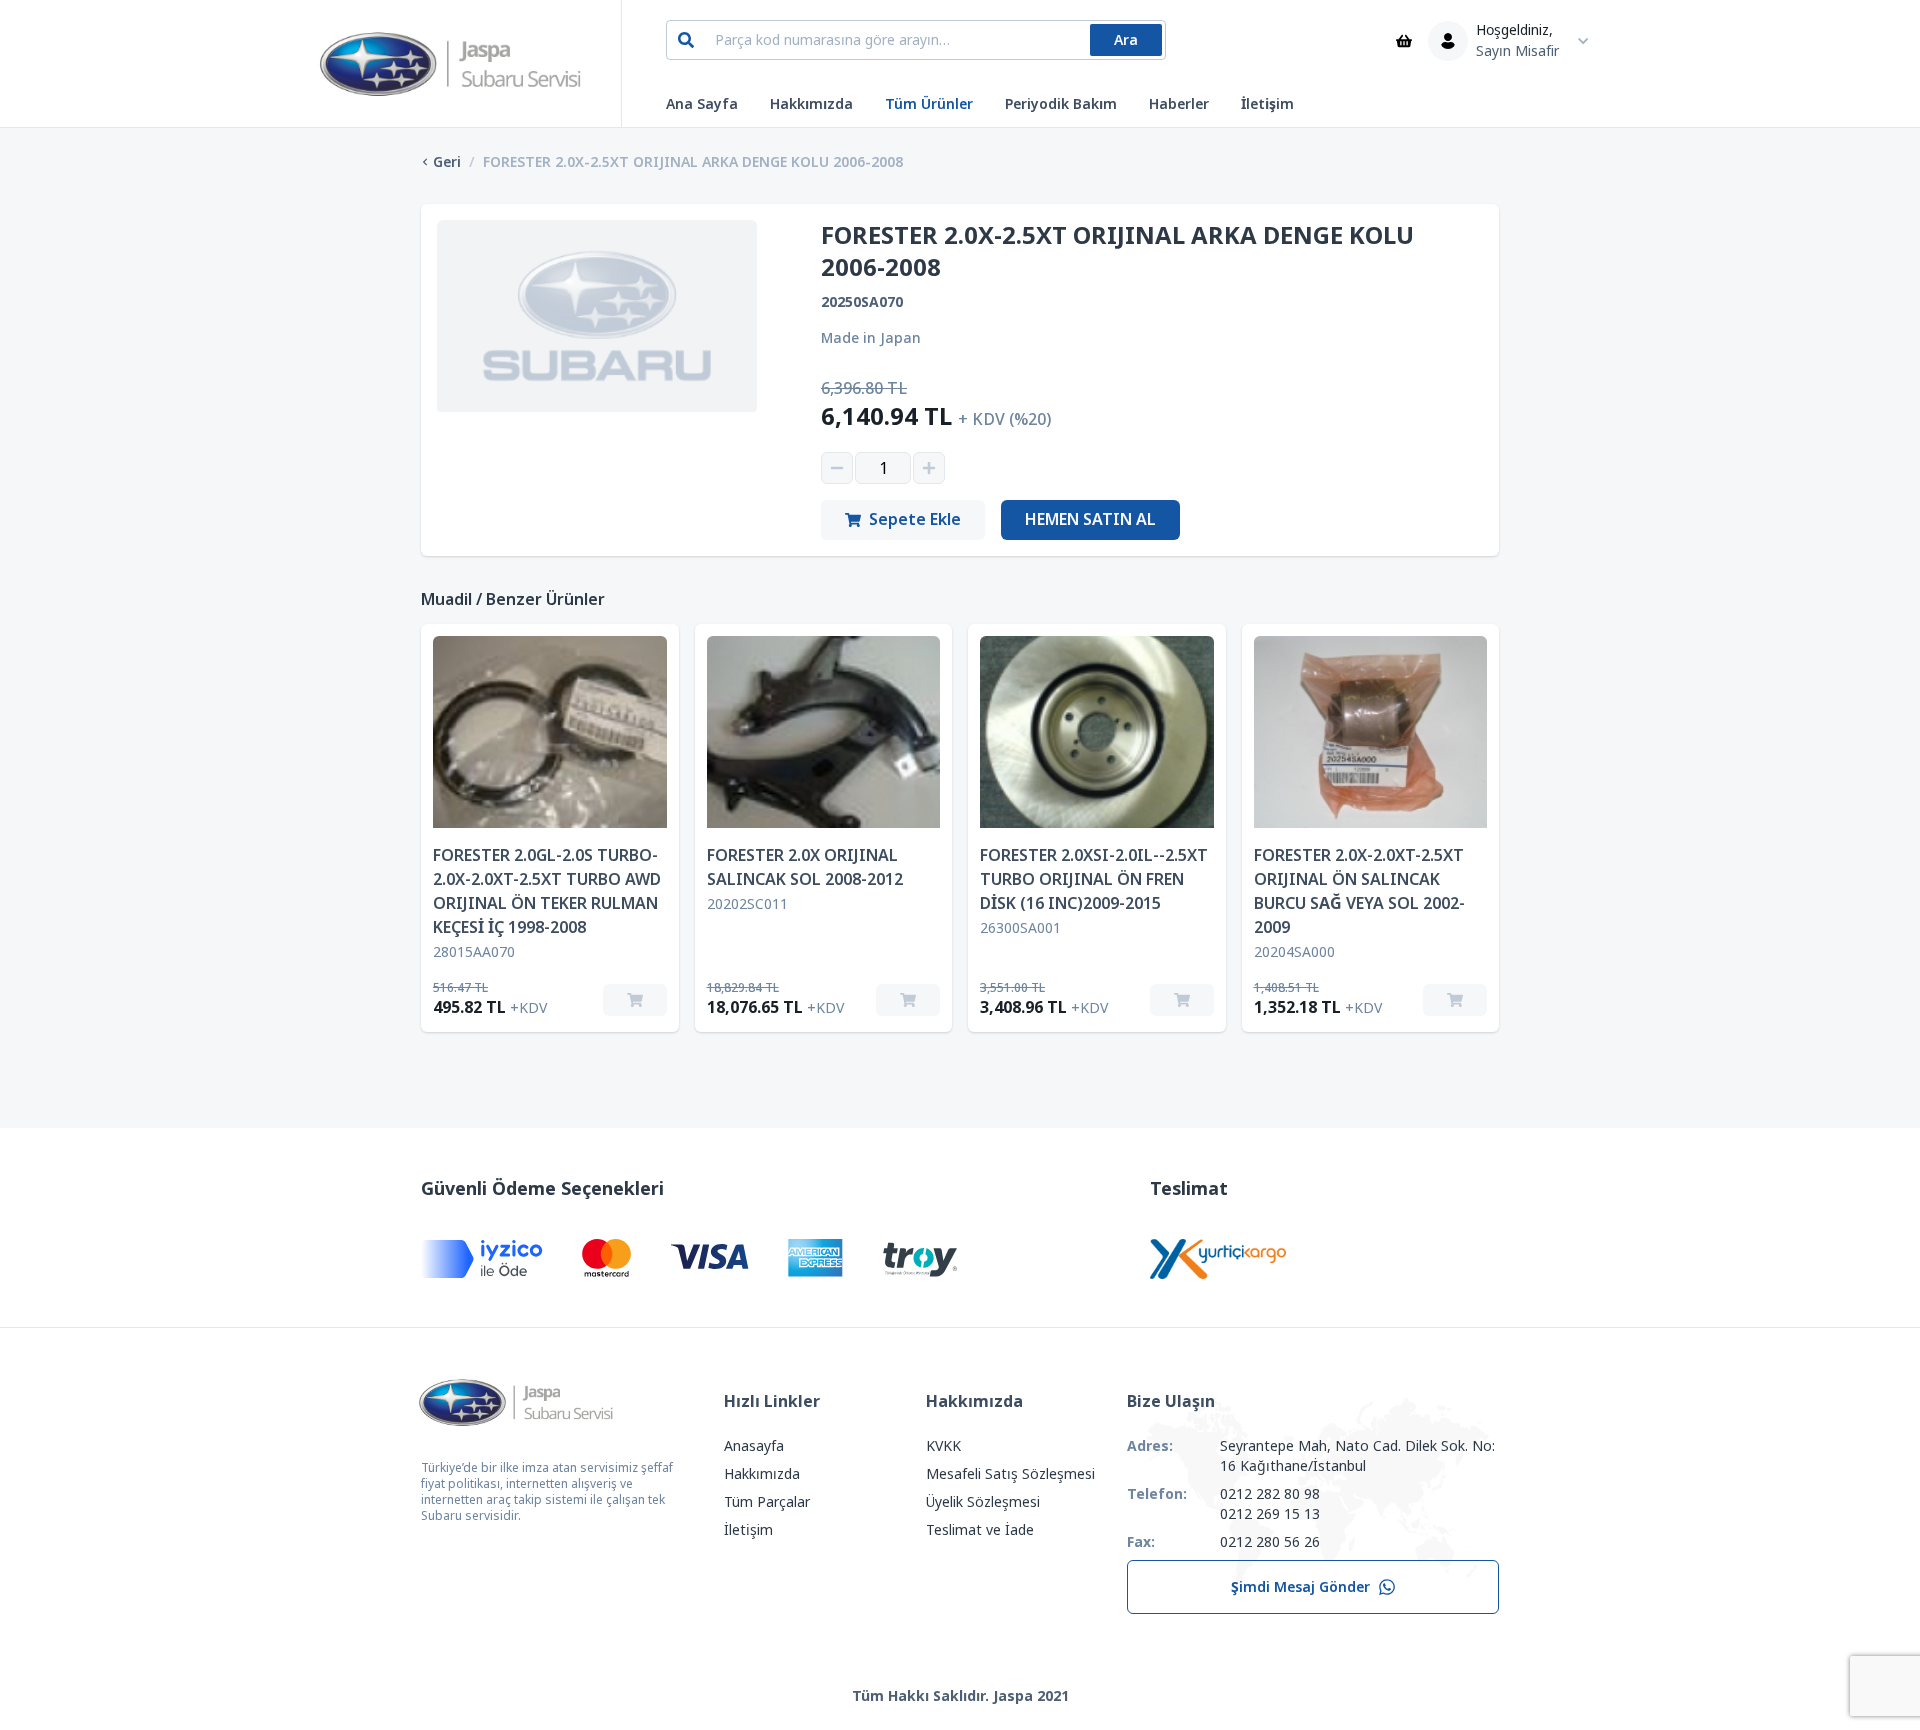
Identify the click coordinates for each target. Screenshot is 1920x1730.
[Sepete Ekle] (635, 1000)
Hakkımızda (811, 104)
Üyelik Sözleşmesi (983, 1502)
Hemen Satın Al (1090, 519)
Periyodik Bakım (1061, 104)
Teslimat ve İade (980, 1530)
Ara (1126, 40)
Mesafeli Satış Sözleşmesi (1010, 1474)
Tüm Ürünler (929, 104)
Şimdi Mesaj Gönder (1300, 1587)
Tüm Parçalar (767, 1502)
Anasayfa (754, 1446)
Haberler (1179, 104)
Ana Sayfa (702, 104)
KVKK (943, 1446)
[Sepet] (1404, 41)
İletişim (1267, 104)
